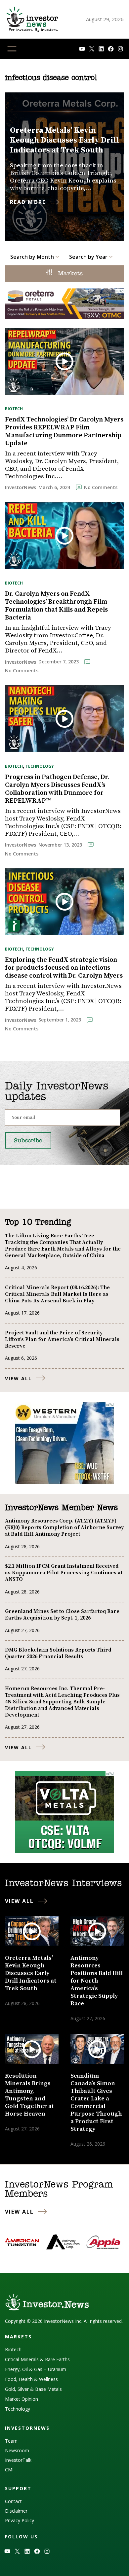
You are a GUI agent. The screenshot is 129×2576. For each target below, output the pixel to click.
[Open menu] (12, 49)
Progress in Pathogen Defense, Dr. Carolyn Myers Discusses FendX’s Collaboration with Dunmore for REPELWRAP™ (57, 789)
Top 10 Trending (38, 1222)
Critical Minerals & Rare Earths (37, 2359)
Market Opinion (21, 2399)
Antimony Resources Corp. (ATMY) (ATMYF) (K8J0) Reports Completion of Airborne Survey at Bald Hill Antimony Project (64, 1527)
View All (18, 1378)
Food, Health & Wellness (31, 2379)
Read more (28, 202)
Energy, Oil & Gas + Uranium (36, 2369)
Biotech (14, 409)
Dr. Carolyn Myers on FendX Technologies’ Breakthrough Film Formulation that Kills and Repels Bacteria (56, 606)
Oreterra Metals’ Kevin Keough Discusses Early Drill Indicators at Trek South (64, 140)
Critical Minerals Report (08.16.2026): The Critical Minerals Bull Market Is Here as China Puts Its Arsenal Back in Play (57, 1294)
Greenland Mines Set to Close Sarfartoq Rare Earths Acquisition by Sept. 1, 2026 (62, 1615)
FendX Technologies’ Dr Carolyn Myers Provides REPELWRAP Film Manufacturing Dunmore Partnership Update (64, 432)
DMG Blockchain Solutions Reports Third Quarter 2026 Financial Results (58, 1653)
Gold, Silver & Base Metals (33, 2389)
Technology (40, 766)
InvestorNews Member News (61, 1508)
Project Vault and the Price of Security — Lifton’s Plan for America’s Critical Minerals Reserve (62, 1339)
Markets (69, 274)
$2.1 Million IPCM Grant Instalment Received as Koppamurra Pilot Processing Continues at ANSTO (64, 1573)
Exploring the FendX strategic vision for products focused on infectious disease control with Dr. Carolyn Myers (64, 968)
